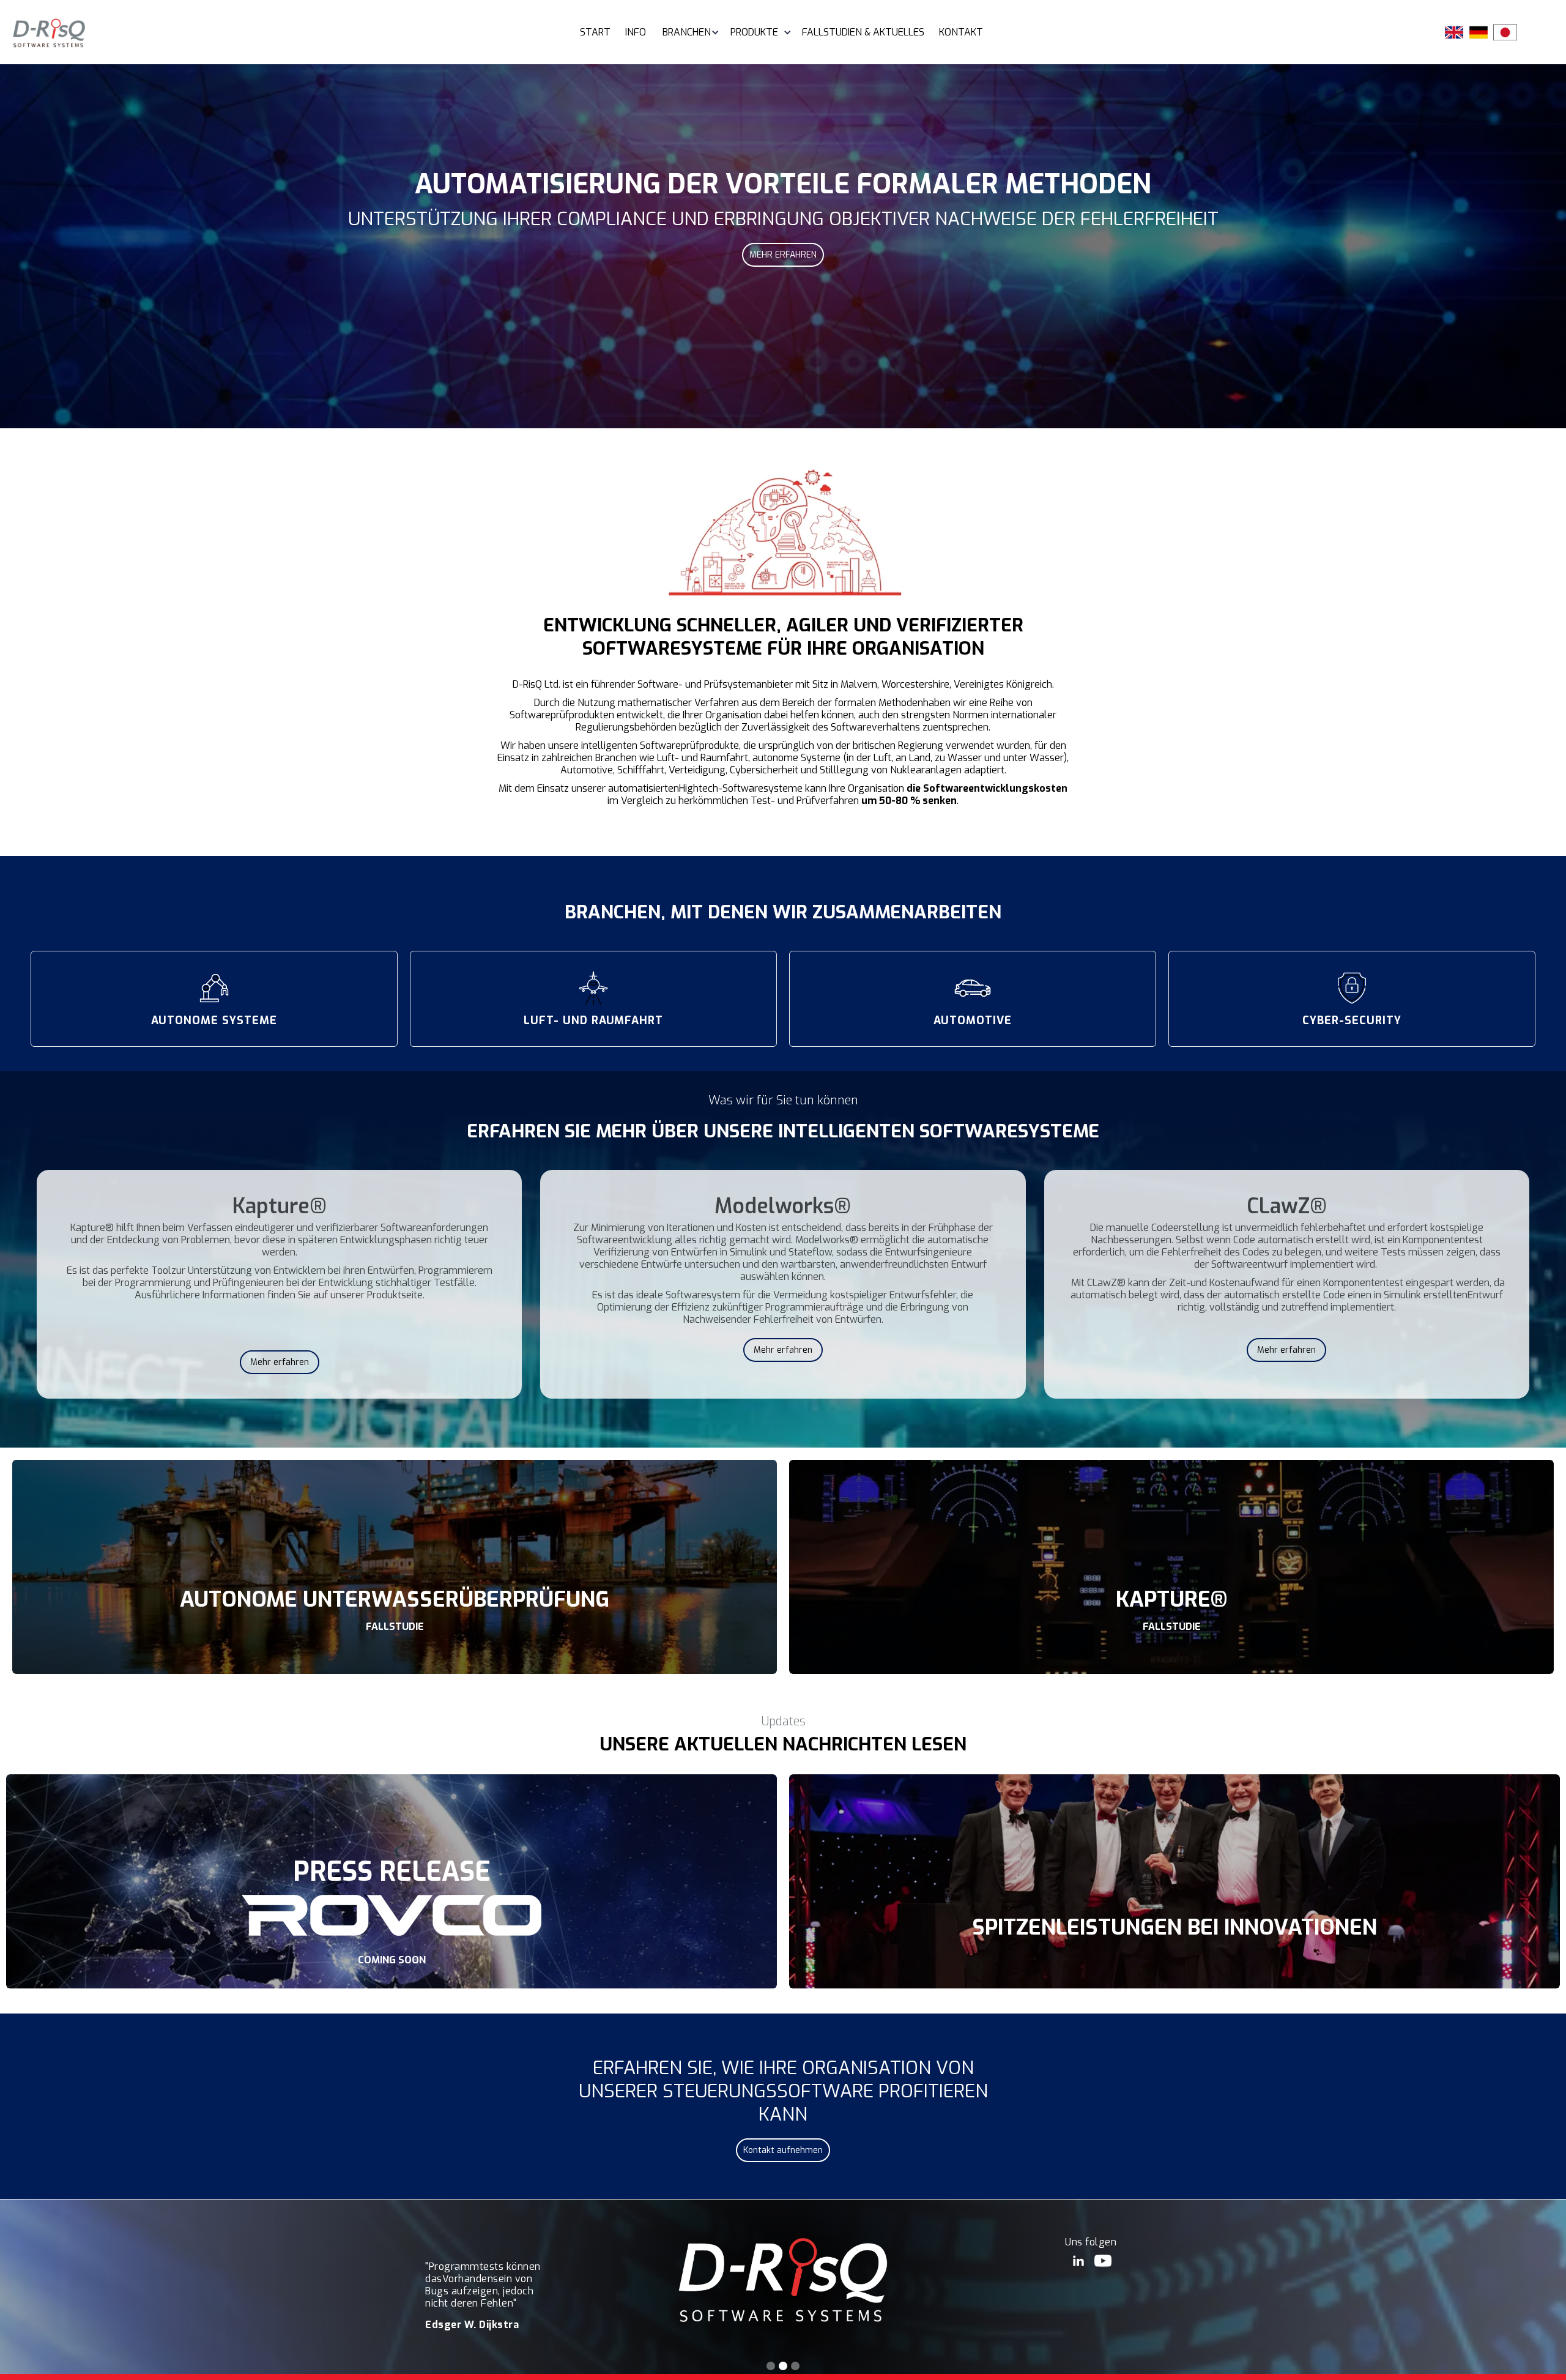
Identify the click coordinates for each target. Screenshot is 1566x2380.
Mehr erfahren (280, 1362)
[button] (686, 32)
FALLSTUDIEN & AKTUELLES (863, 32)
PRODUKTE (754, 32)
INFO (636, 32)
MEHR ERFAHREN (783, 255)
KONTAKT (961, 32)
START (595, 32)
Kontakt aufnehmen (783, 2150)
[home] (49, 33)
